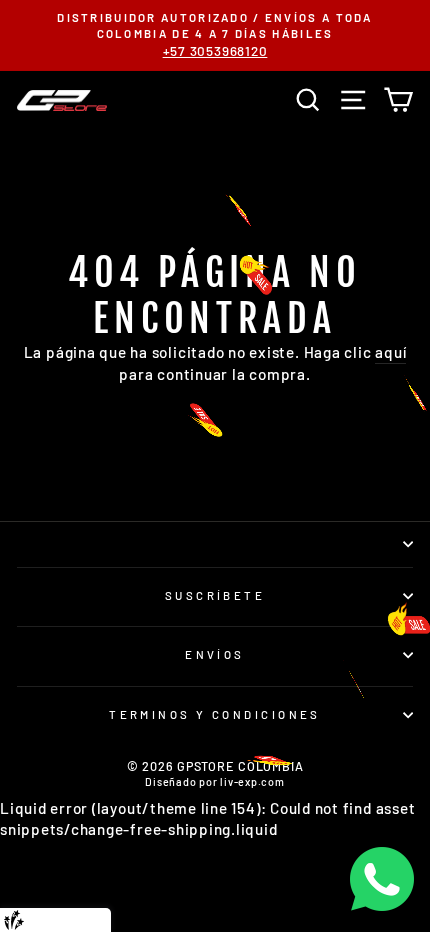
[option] (215, 35)
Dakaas (89, 919)
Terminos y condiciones (215, 714)
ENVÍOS (215, 654)
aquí (390, 352)
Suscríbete (215, 595)
